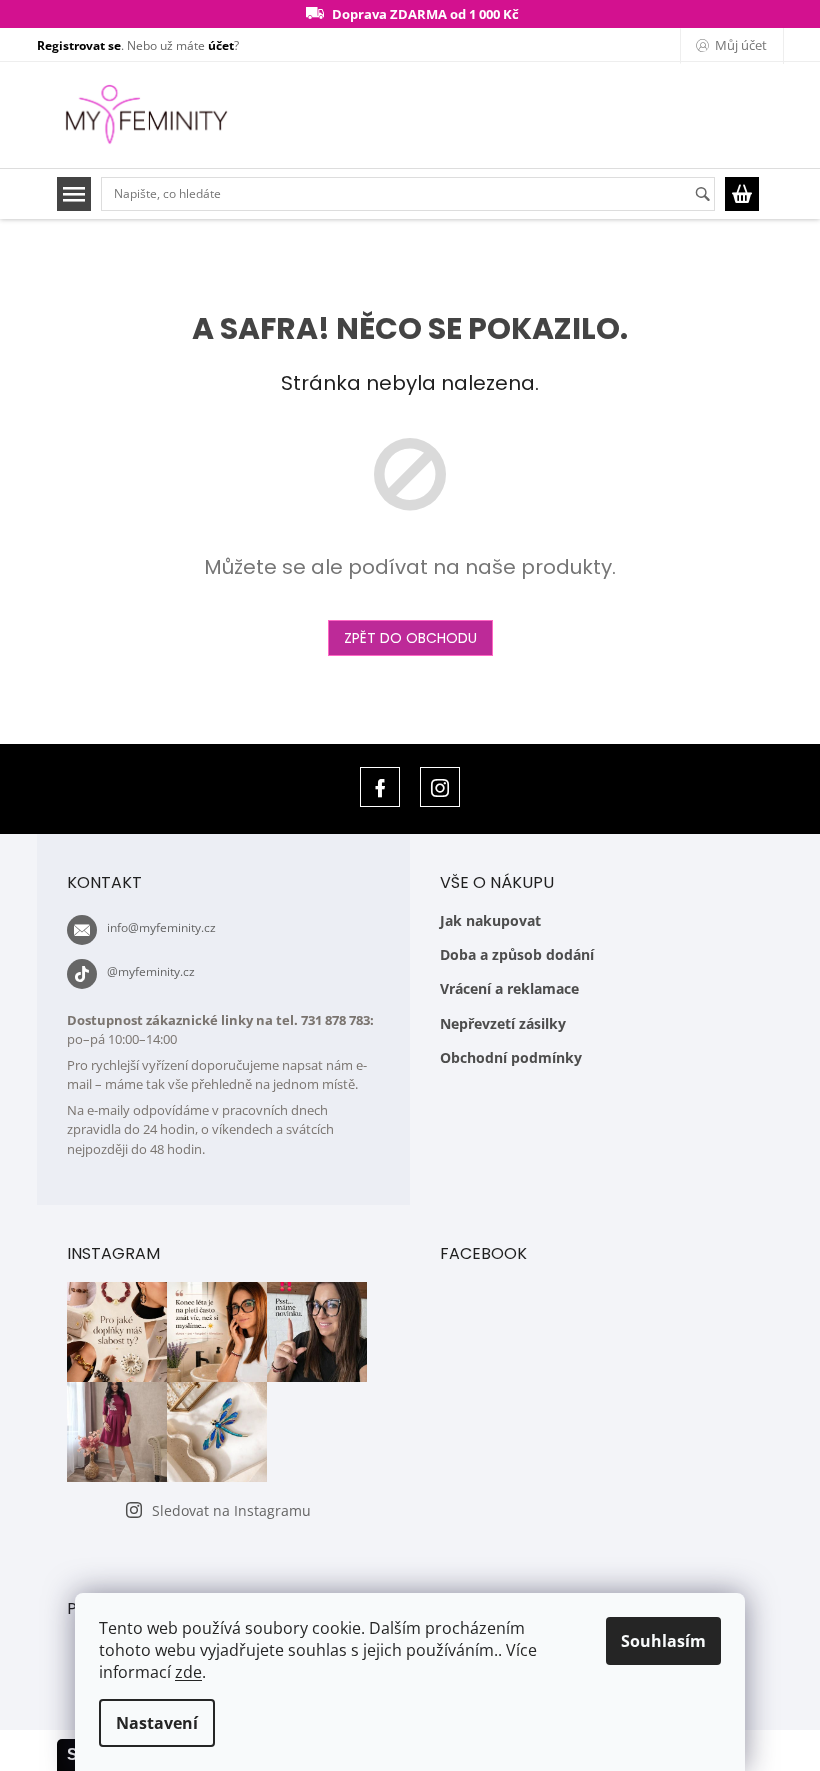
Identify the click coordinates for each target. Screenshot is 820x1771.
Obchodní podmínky (511, 1057)
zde (188, 1672)
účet (221, 45)
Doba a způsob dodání (517, 954)
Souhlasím (663, 1641)
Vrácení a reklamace (509, 988)
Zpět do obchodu (410, 638)
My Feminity (380, 787)
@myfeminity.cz (151, 971)
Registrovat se (79, 45)
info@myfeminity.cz (161, 927)
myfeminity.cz (440, 787)
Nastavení (157, 1723)
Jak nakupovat (490, 920)
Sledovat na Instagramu (231, 1510)
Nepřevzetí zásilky (503, 1023)
